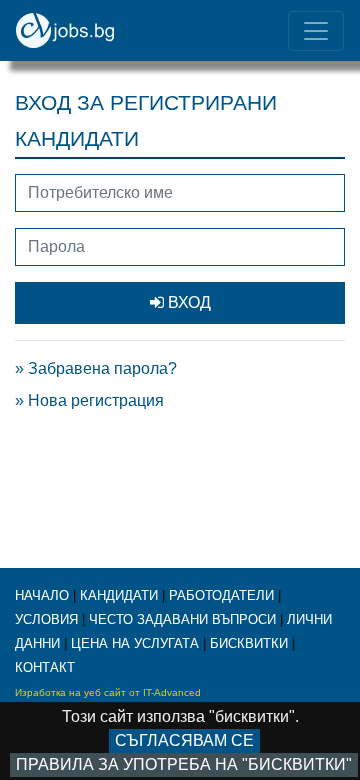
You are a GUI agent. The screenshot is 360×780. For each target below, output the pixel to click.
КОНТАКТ (45, 667)
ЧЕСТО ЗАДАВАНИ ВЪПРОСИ (182, 619)
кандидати (119, 595)
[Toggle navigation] (316, 31)
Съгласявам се (184, 740)
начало (42, 595)
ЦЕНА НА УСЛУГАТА (135, 643)
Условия (46, 619)
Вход (187, 302)
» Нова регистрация (89, 400)
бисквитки (249, 643)
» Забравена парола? (96, 368)
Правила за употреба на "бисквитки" (184, 764)
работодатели (221, 595)
